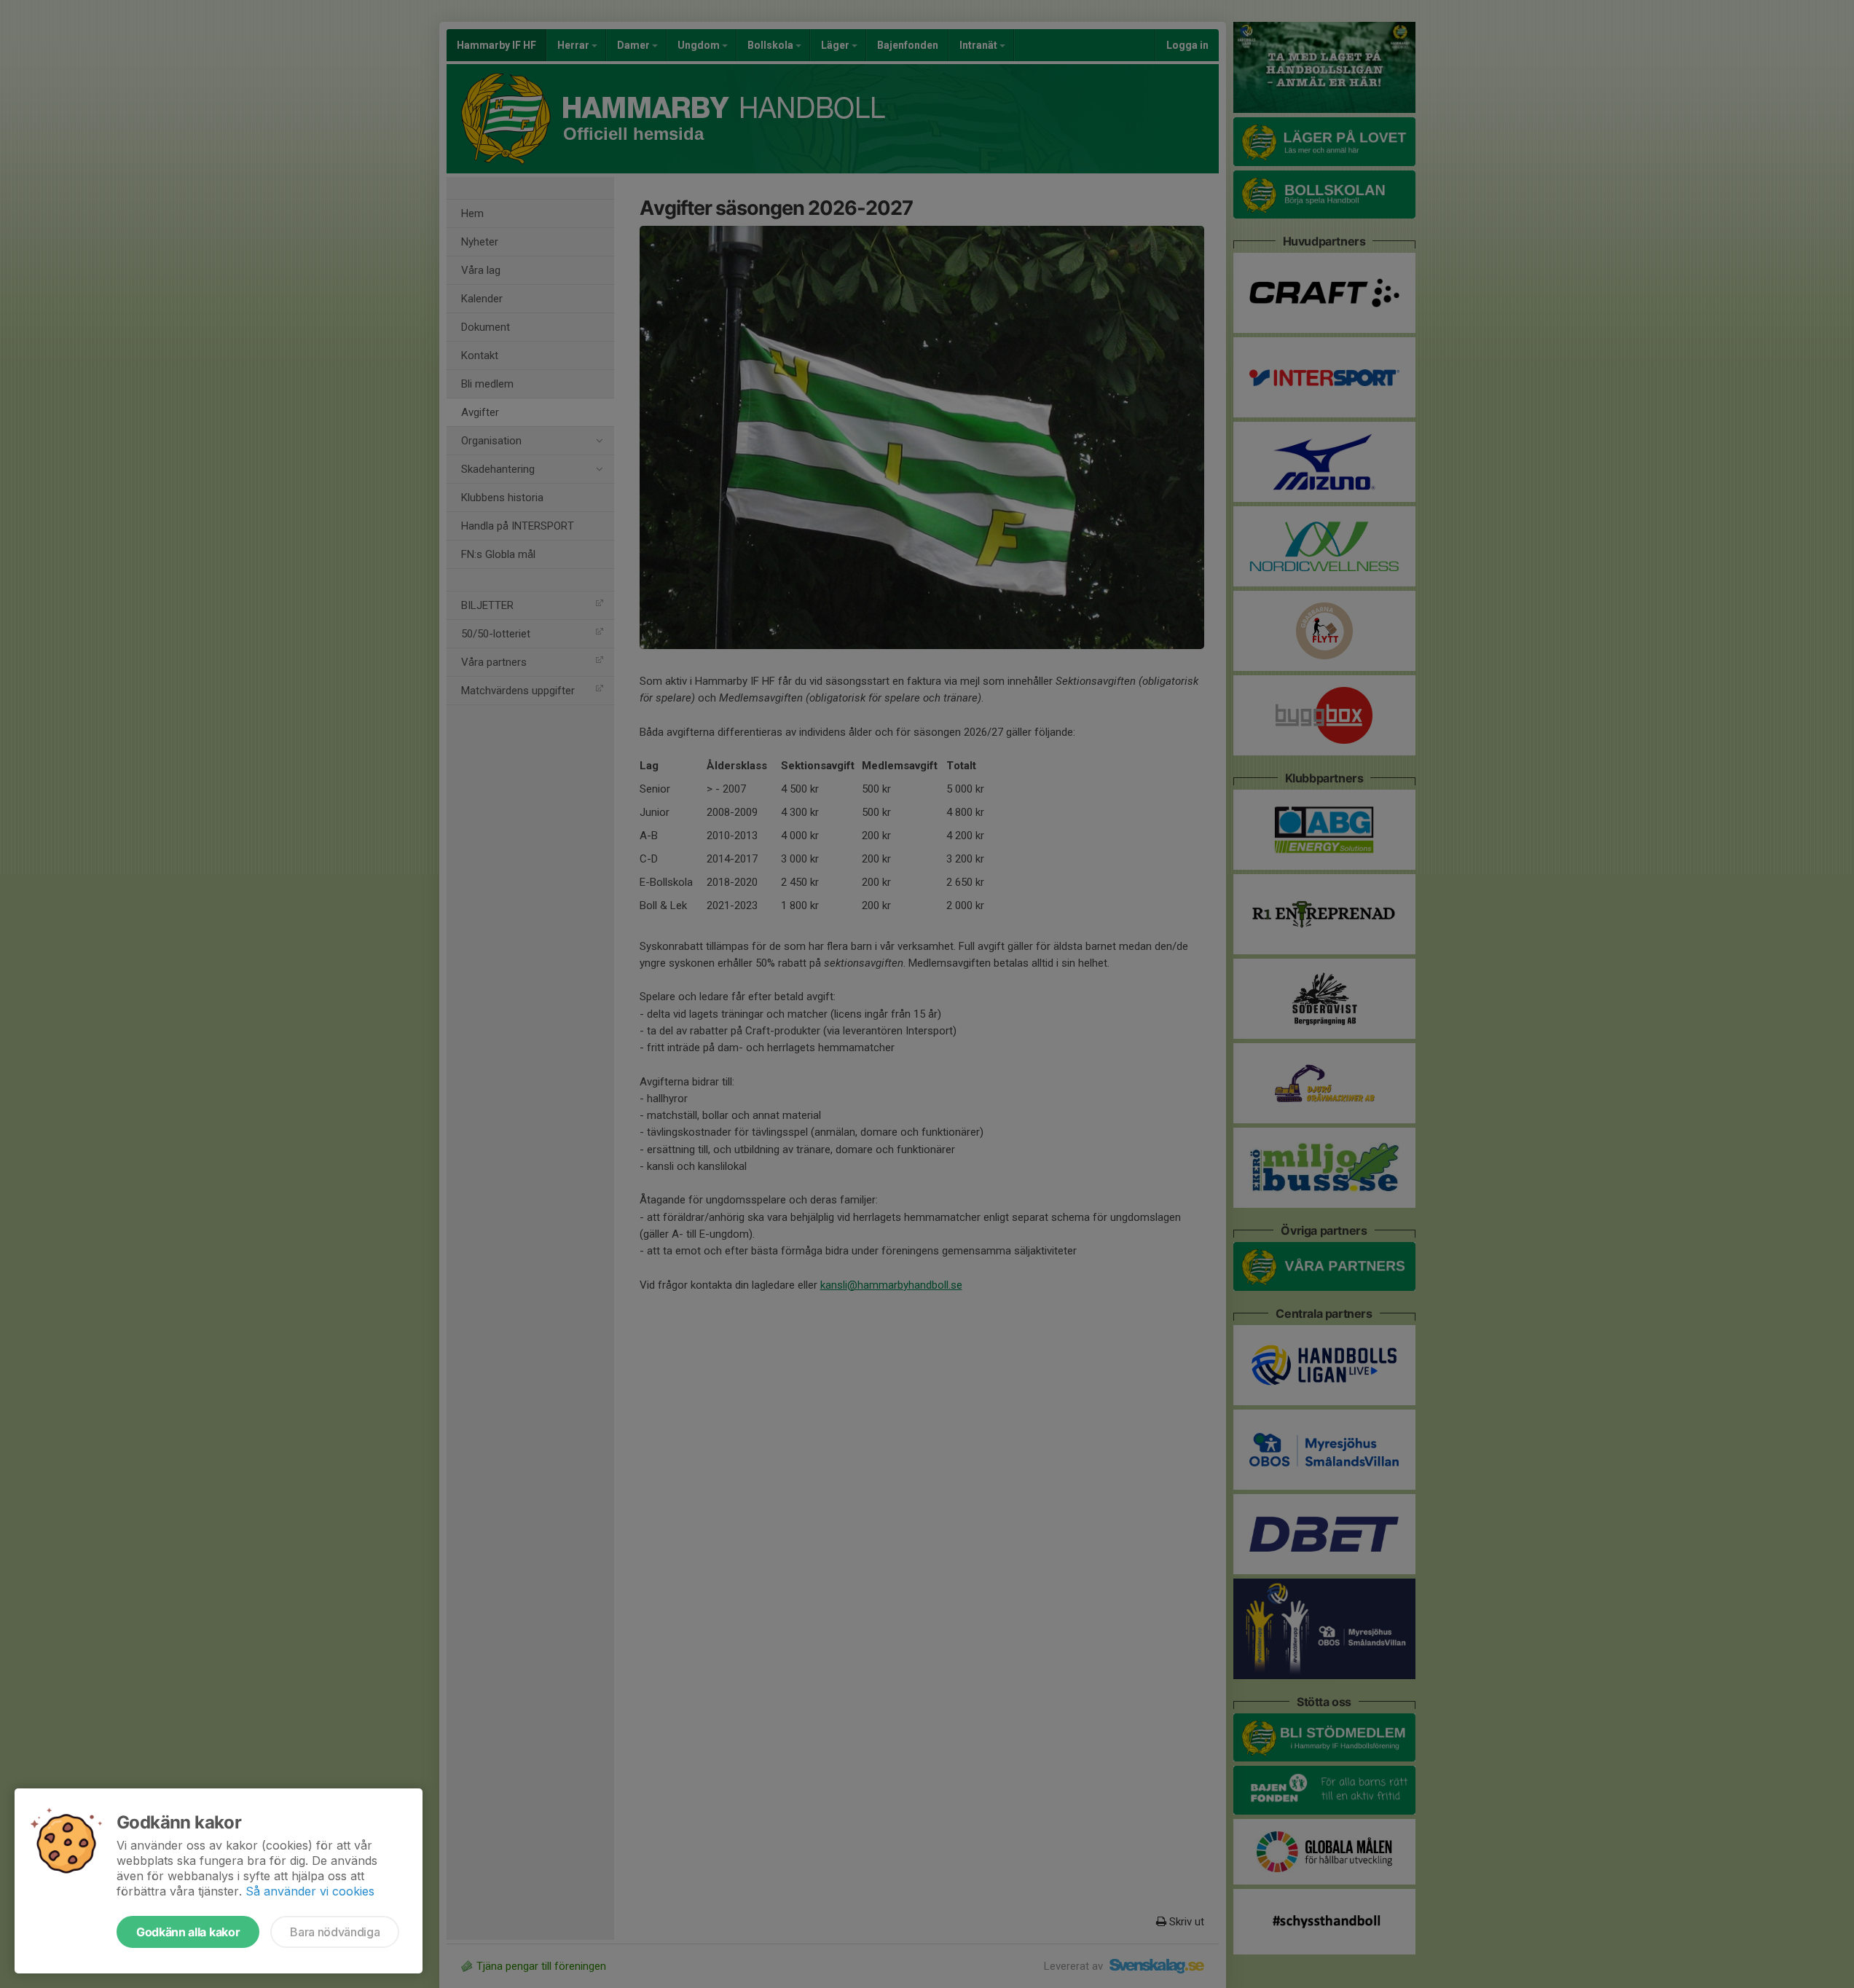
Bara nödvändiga (335, 1932)
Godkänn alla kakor (188, 1932)
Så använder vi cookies (310, 1891)
